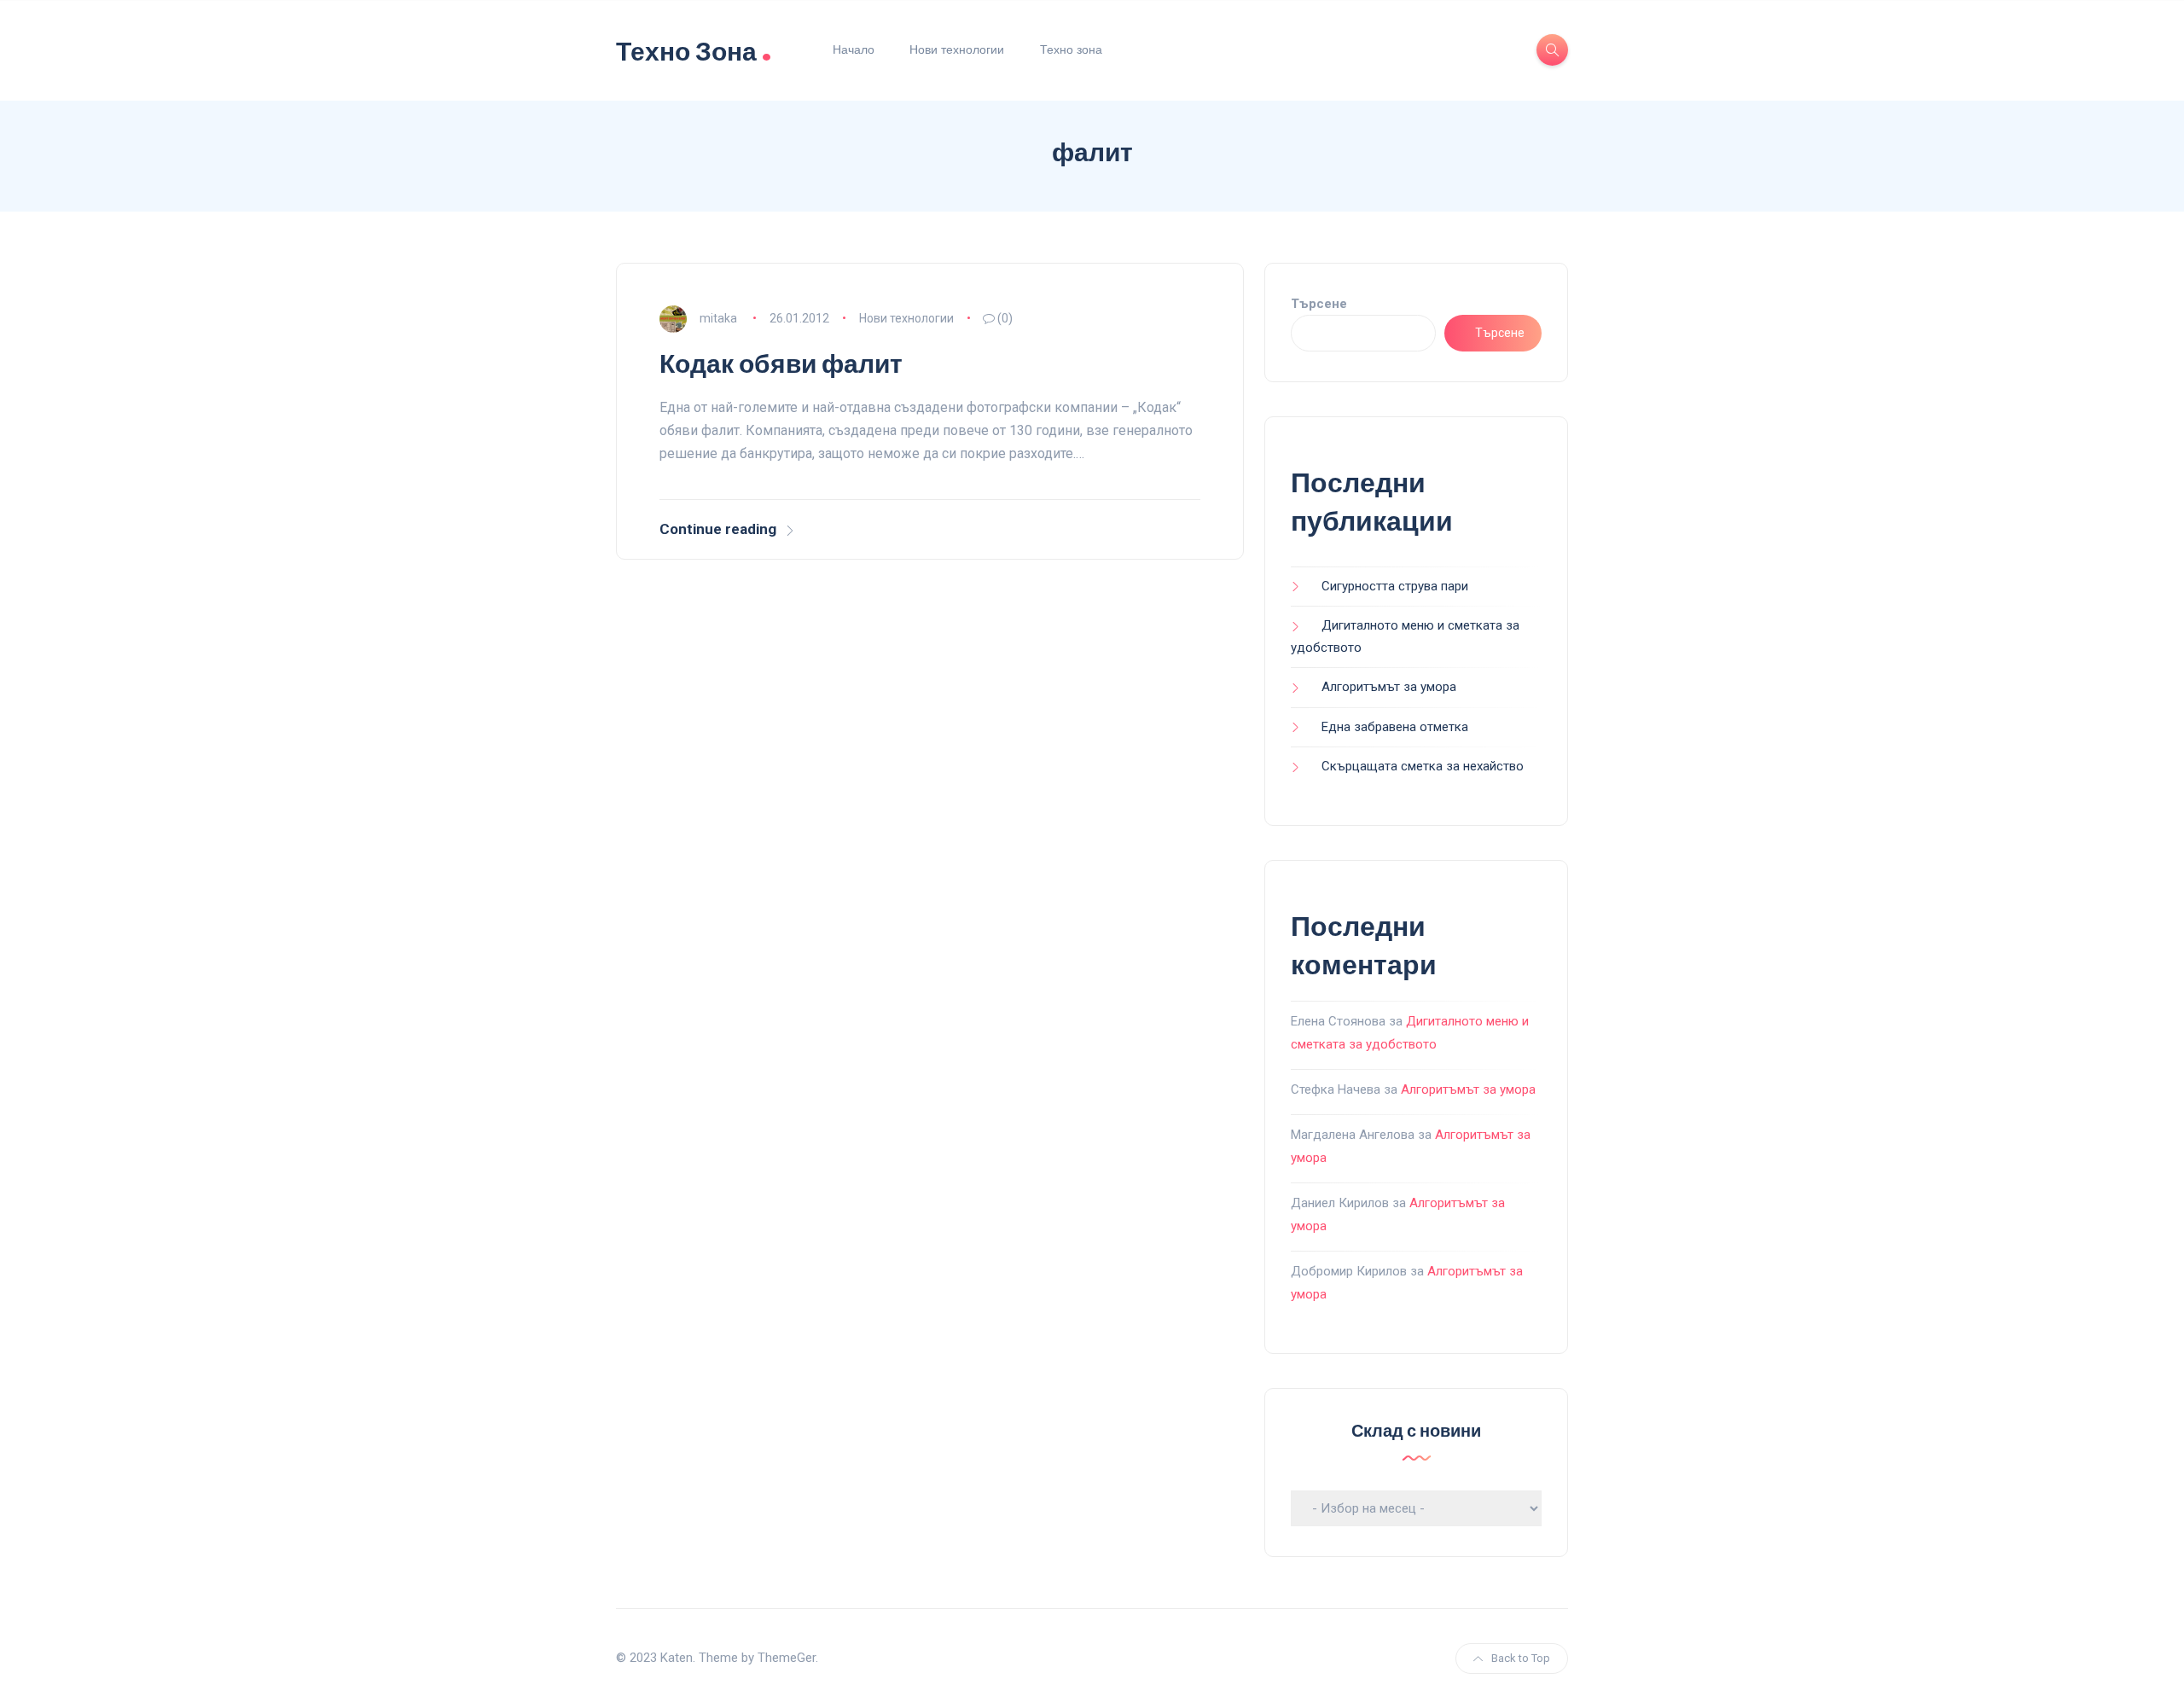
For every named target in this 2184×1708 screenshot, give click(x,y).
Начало (854, 49)
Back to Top (1521, 1658)
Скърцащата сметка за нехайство (1423, 766)
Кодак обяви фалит (781, 364)
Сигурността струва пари (1395, 586)
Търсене (1319, 304)
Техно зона (1071, 49)
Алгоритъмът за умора (1389, 687)
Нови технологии (957, 49)
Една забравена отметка (1395, 727)
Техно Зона (694, 50)
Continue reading (718, 529)
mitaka (718, 318)
